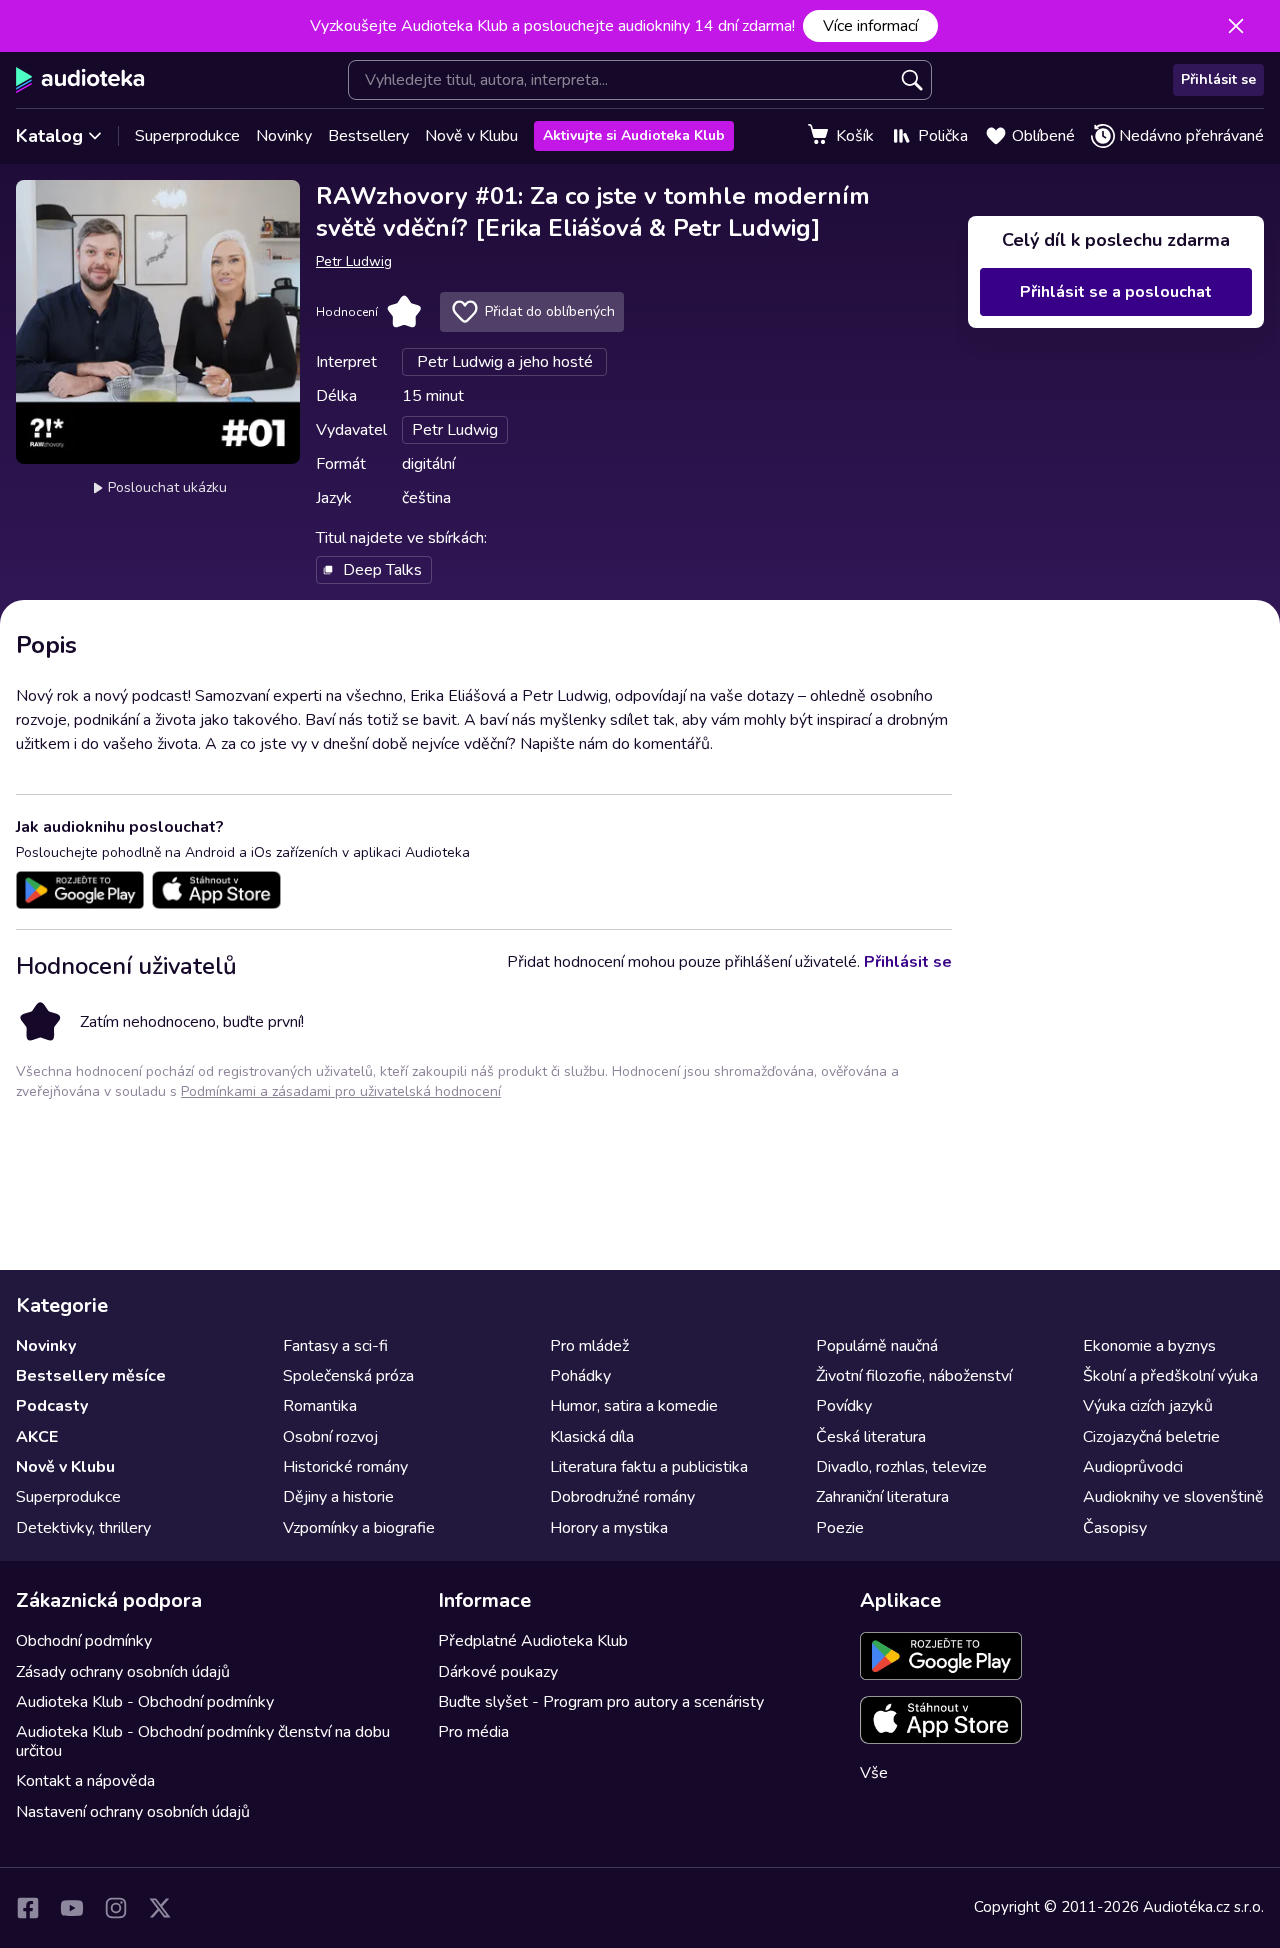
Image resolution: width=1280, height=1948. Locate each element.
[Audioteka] (80, 80)
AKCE (37, 1437)
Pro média (473, 1732)
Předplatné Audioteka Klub (533, 1641)
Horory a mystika (609, 1528)
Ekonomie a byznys (1149, 1346)
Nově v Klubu (471, 136)
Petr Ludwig (354, 261)
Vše (874, 1773)
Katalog (49, 136)
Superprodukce (187, 136)
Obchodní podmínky (84, 1641)
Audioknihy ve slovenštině (1173, 1497)
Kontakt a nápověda (85, 1781)
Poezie (840, 1528)
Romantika (320, 1406)
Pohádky (580, 1376)
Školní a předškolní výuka (1170, 1376)
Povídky (844, 1406)
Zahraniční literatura (882, 1497)
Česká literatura (871, 1437)
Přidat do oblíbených (550, 311)
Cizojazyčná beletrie (1151, 1437)
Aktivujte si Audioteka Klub (634, 135)
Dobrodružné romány (622, 1497)
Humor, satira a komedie (634, 1406)
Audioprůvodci (1133, 1467)
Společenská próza (348, 1376)
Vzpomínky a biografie (359, 1528)
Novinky (284, 136)
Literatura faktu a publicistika (649, 1467)
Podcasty (52, 1406)
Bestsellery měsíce (91, 1376)
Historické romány (345, 1467)
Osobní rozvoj (330, 1437)
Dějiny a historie (338, 1497)
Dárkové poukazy (498, 1672)
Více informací (870, 26)
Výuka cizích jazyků (1148, 1406)
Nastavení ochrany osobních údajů (133, 1812)
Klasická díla (592, 1437)
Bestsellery (368, 136)
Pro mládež (589, 1346)
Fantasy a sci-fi (335, 1346)
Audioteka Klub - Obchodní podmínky (145, 1702)
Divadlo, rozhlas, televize (901, 1467)
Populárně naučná (877, 1346)
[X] (160, 1908)
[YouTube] (72, 1908)
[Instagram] (116, 1908)
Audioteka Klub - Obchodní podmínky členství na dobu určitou (203, 1741)
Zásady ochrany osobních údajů (123, 1672)
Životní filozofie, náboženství (914, 1376)
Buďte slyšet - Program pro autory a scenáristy (601, 1702)
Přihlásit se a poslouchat (1116, 292)
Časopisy (1115, 1528)
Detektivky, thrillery (83, 1528)
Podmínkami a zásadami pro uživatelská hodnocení (341, 1091)
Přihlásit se (1218, 79)
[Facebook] (28, 1908)
